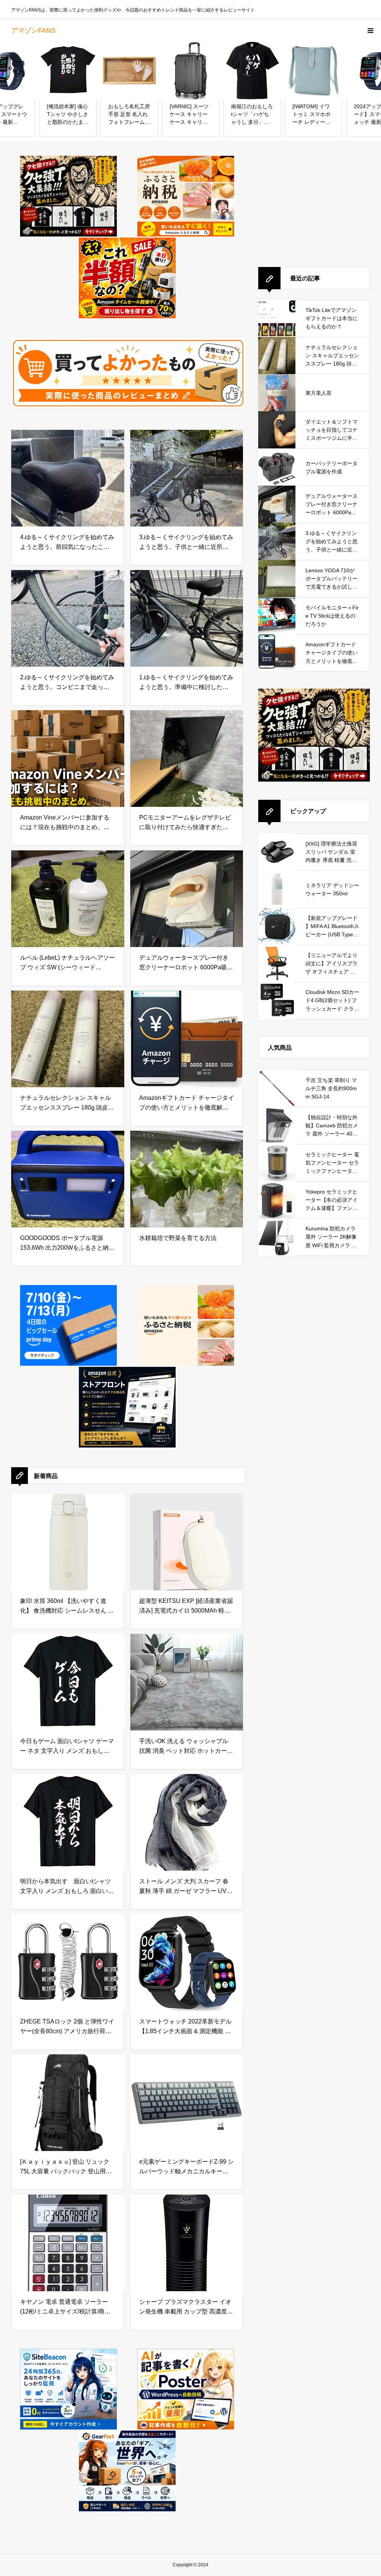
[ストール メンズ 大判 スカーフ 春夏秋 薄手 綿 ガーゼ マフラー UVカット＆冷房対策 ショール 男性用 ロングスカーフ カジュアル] (187, 1822)
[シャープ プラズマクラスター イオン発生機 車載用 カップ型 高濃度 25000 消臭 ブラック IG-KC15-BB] (187, 2243)
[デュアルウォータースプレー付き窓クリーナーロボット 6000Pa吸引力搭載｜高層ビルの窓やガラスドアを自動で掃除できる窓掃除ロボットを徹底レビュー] (187, 899)
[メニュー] (370, 30)
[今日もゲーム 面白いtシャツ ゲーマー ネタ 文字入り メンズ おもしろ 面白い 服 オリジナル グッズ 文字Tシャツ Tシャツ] (68, 1682)
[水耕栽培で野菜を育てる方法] (187, 1179)
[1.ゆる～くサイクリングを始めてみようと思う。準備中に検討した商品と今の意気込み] (187, 618)
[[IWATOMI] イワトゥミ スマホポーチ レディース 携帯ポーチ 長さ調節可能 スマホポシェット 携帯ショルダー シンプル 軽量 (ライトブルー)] (252, 70)
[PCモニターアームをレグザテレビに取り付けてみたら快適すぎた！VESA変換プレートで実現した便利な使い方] (187, 759)
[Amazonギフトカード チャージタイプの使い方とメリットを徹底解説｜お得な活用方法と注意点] (187, 1039)
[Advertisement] (314, 202)
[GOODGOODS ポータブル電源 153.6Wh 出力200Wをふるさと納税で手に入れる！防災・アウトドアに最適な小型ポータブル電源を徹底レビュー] (68, 1179)
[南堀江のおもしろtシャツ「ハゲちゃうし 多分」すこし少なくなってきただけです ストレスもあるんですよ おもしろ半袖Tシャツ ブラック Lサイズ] (191, 70)
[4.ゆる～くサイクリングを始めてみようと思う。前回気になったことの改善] (68, 478)
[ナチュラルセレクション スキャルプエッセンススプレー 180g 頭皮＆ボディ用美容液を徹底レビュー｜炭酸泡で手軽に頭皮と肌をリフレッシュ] (68, 1039)
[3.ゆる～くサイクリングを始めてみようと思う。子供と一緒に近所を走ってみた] (187, 478)
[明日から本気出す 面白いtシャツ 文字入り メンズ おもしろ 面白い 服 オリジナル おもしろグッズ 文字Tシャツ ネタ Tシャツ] (68, 1822)
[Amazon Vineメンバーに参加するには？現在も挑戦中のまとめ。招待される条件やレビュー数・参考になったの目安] (68, 759)
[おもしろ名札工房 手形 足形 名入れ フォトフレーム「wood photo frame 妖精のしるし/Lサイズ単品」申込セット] (68, 70)
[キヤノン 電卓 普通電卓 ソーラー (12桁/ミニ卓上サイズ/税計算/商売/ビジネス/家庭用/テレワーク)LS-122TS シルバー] (68, 2243)
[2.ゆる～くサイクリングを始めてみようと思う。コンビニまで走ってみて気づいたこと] (68, 618)
